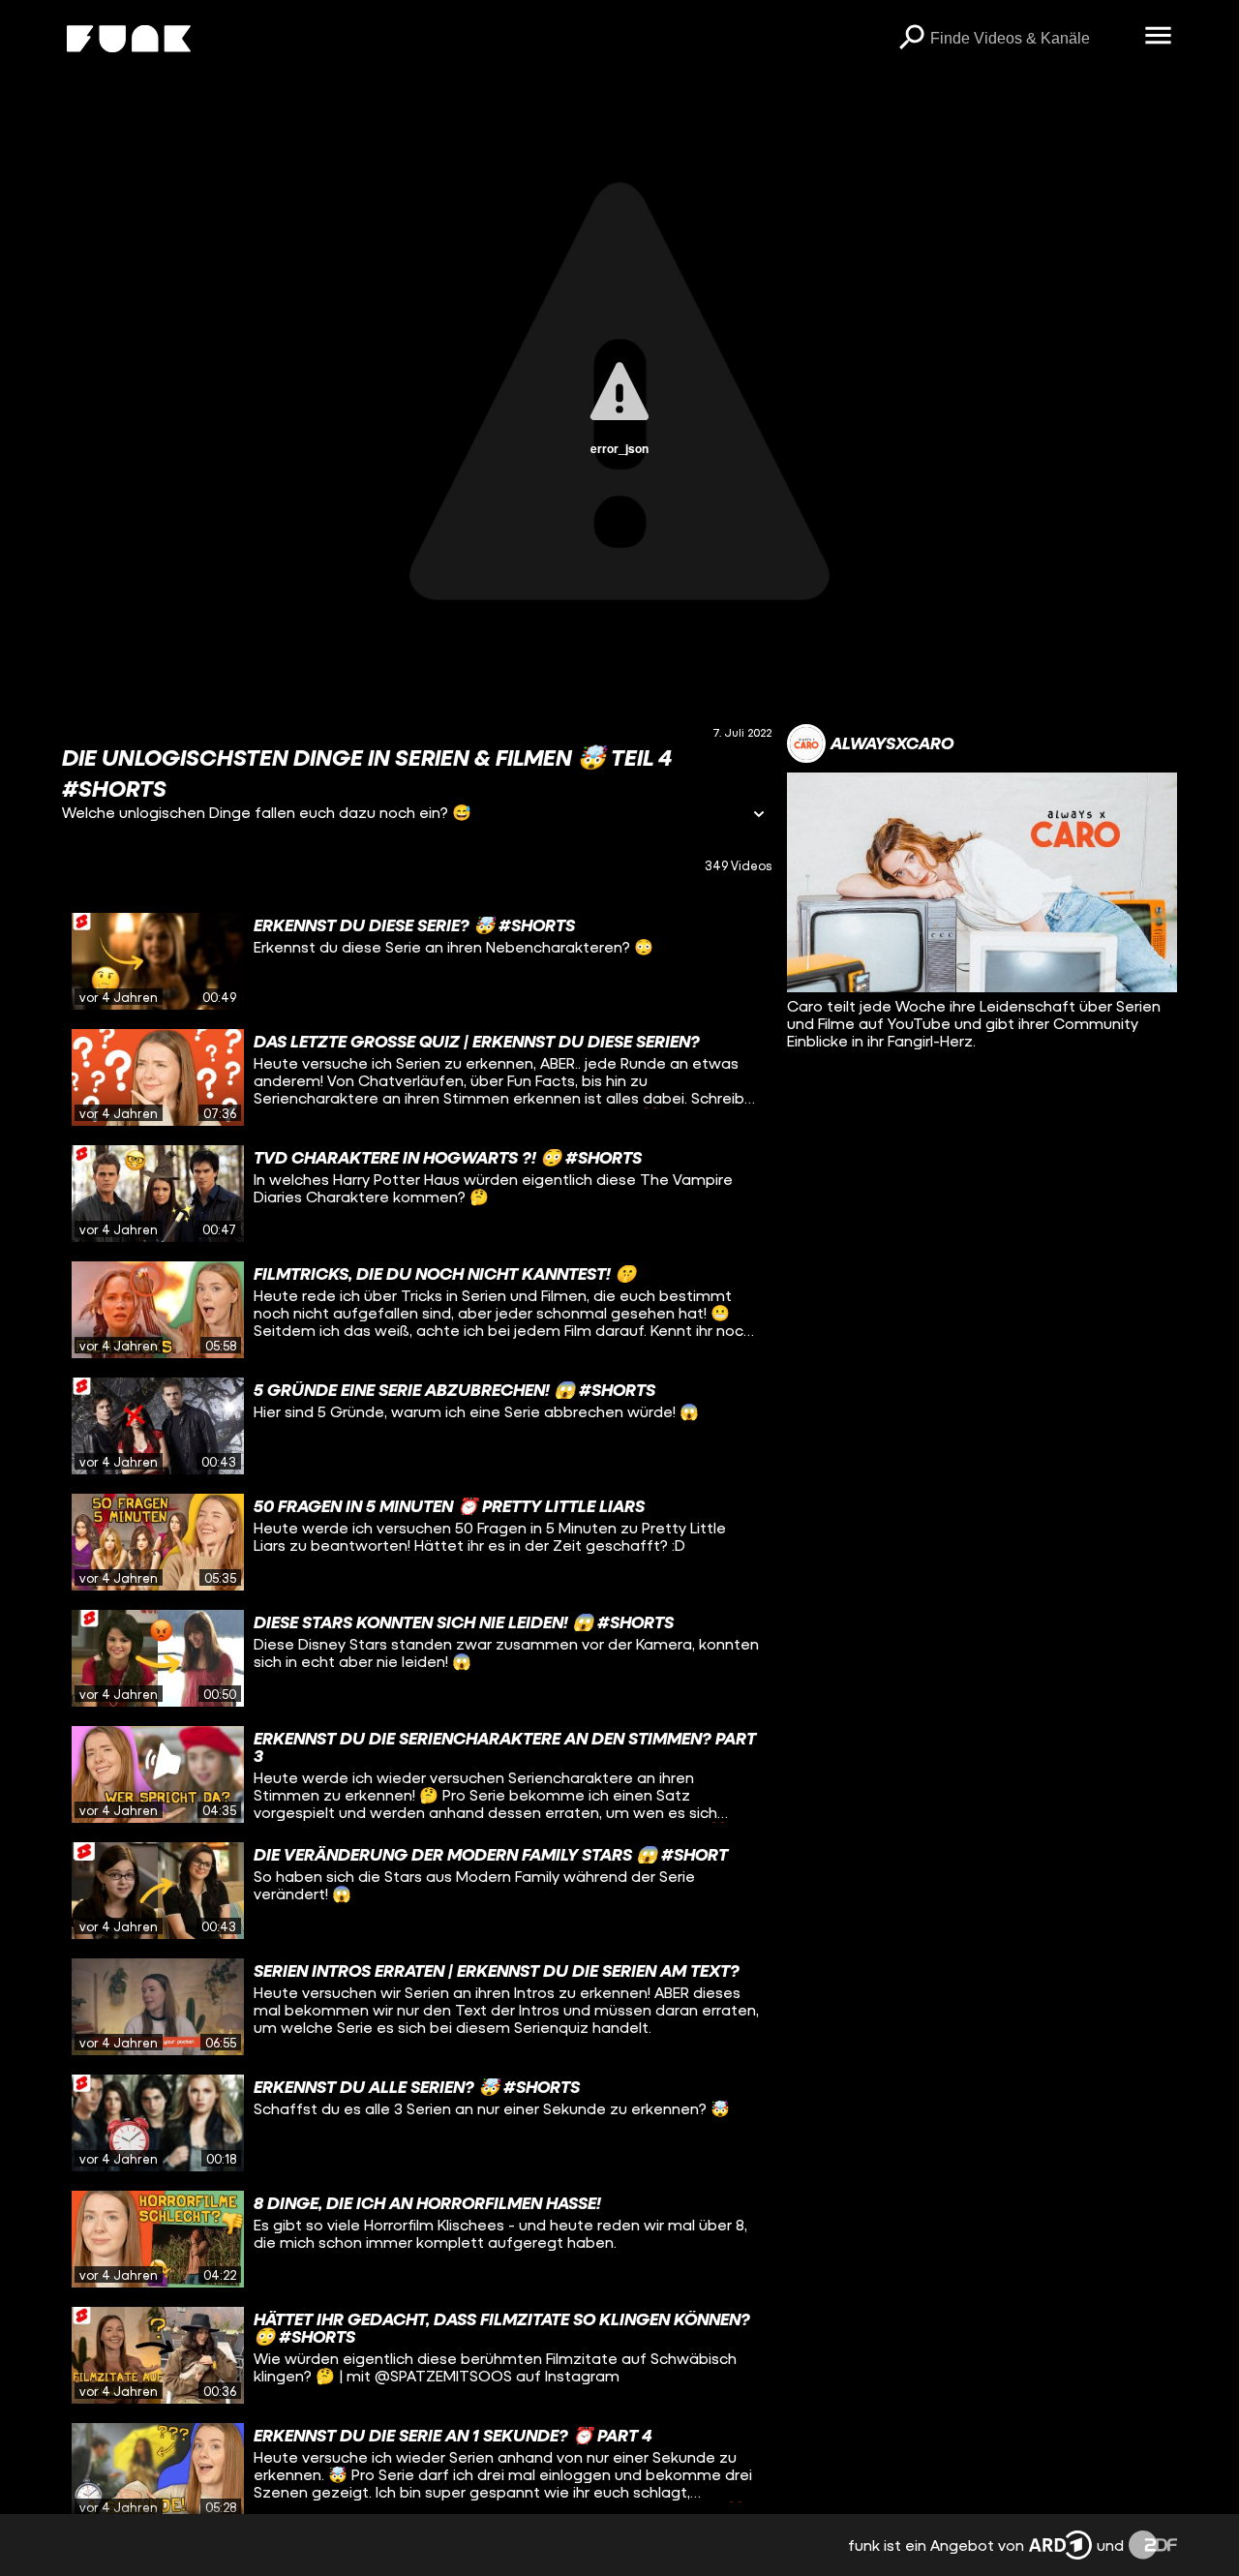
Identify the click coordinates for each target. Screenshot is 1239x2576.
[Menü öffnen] (1158, 37)
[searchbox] (1030, 39)
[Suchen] (911, 39)
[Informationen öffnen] (759, 816)
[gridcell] (417, 961)
